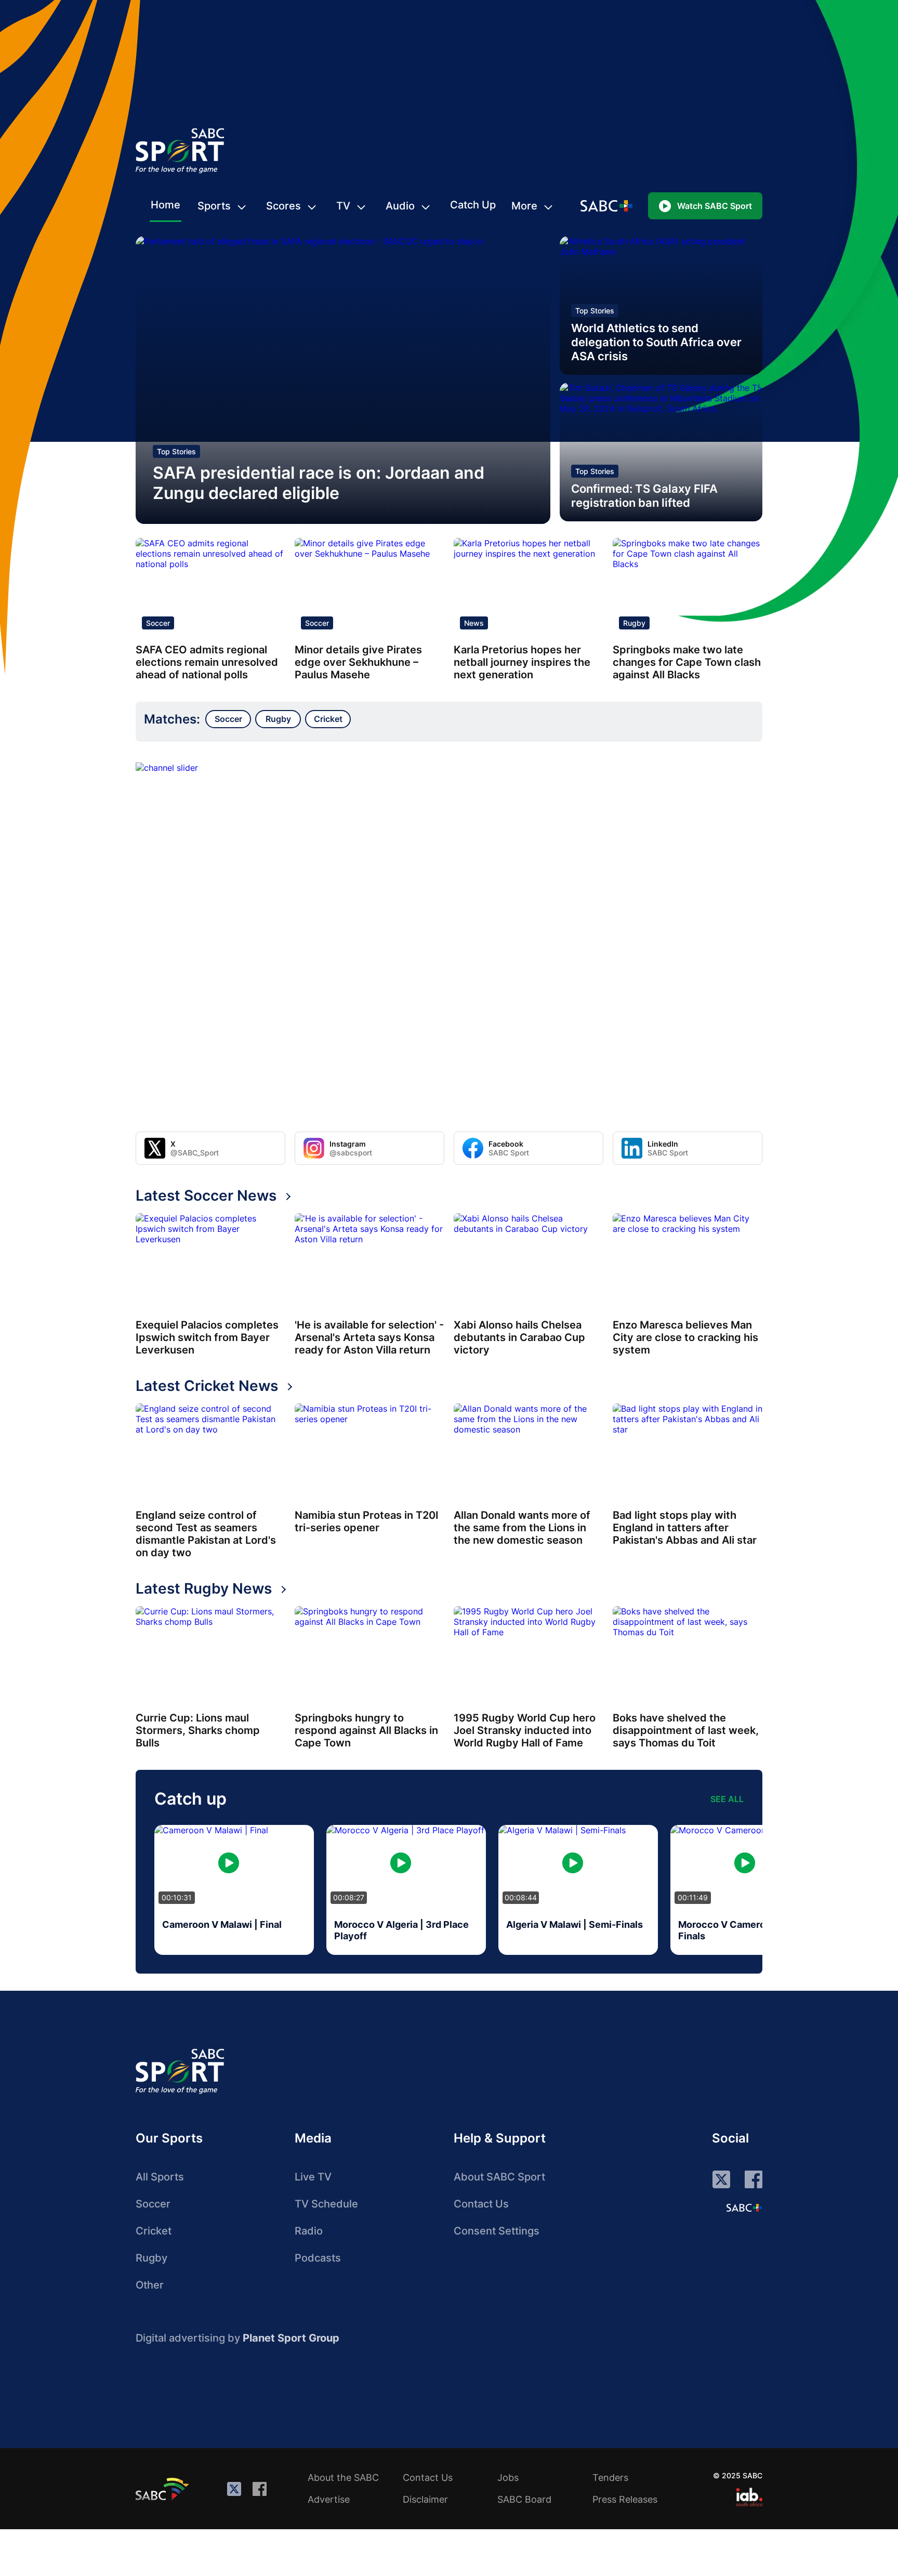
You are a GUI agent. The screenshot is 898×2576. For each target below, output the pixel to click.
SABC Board (524, 2499)
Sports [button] (214, 206)
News (474, 623)
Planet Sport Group (291, 2338)
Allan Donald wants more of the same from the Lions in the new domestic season (522, 1528)
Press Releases (625, 2499)
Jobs (508, 2478)
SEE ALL (727, 1799)
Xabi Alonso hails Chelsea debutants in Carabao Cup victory (519, 1337)
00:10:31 (177, 1897)
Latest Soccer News (206, 1195)
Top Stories (176, 451)
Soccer (158, 623)
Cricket (154, 2231)
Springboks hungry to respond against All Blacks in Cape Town (366, 1730)
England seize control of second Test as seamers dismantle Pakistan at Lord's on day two (206, 1534)
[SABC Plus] (744, 2207)
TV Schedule (326, 2204)
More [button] (524, 206)
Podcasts (318, 2258)
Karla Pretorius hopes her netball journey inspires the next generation (522, 662)
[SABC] (164, 2489)
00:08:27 (349, 1897)
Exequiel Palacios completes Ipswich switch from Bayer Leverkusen (207, 1337)
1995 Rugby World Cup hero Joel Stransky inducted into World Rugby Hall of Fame (525, 1730)
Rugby (634, 623)
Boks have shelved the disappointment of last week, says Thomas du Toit (686, 1730)
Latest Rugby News (204, 1588)
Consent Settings (497, 2231)
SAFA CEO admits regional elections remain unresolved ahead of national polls (207, 662)
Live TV (313, 2177)
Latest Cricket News (207, 1386)
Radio (309, 2231)
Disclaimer (425, 2499)
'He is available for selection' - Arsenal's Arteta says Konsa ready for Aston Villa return (369, 1337)
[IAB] (749, 2497)
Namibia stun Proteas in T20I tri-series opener (367, 1521)
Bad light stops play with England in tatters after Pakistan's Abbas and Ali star (685, 1528)
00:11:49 (693, 1897)
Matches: (172, 719)
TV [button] (343, 206)
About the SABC (343, 2478)
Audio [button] (400, 206)
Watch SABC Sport (715, 206)
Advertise (329, 2499)
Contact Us (481, 2204)
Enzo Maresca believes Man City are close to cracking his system (685, 1337)
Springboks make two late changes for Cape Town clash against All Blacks (687, 662)
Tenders (610, 2478)
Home (166, 205)
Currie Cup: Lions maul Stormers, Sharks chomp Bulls (198, 1730)
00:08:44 (521, 1897)
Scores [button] (283, 206)
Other (150, 2285)
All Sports (160, 2177)
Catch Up (473, 205)
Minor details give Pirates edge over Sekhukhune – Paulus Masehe (358, 662)
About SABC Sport (499, 2177)
